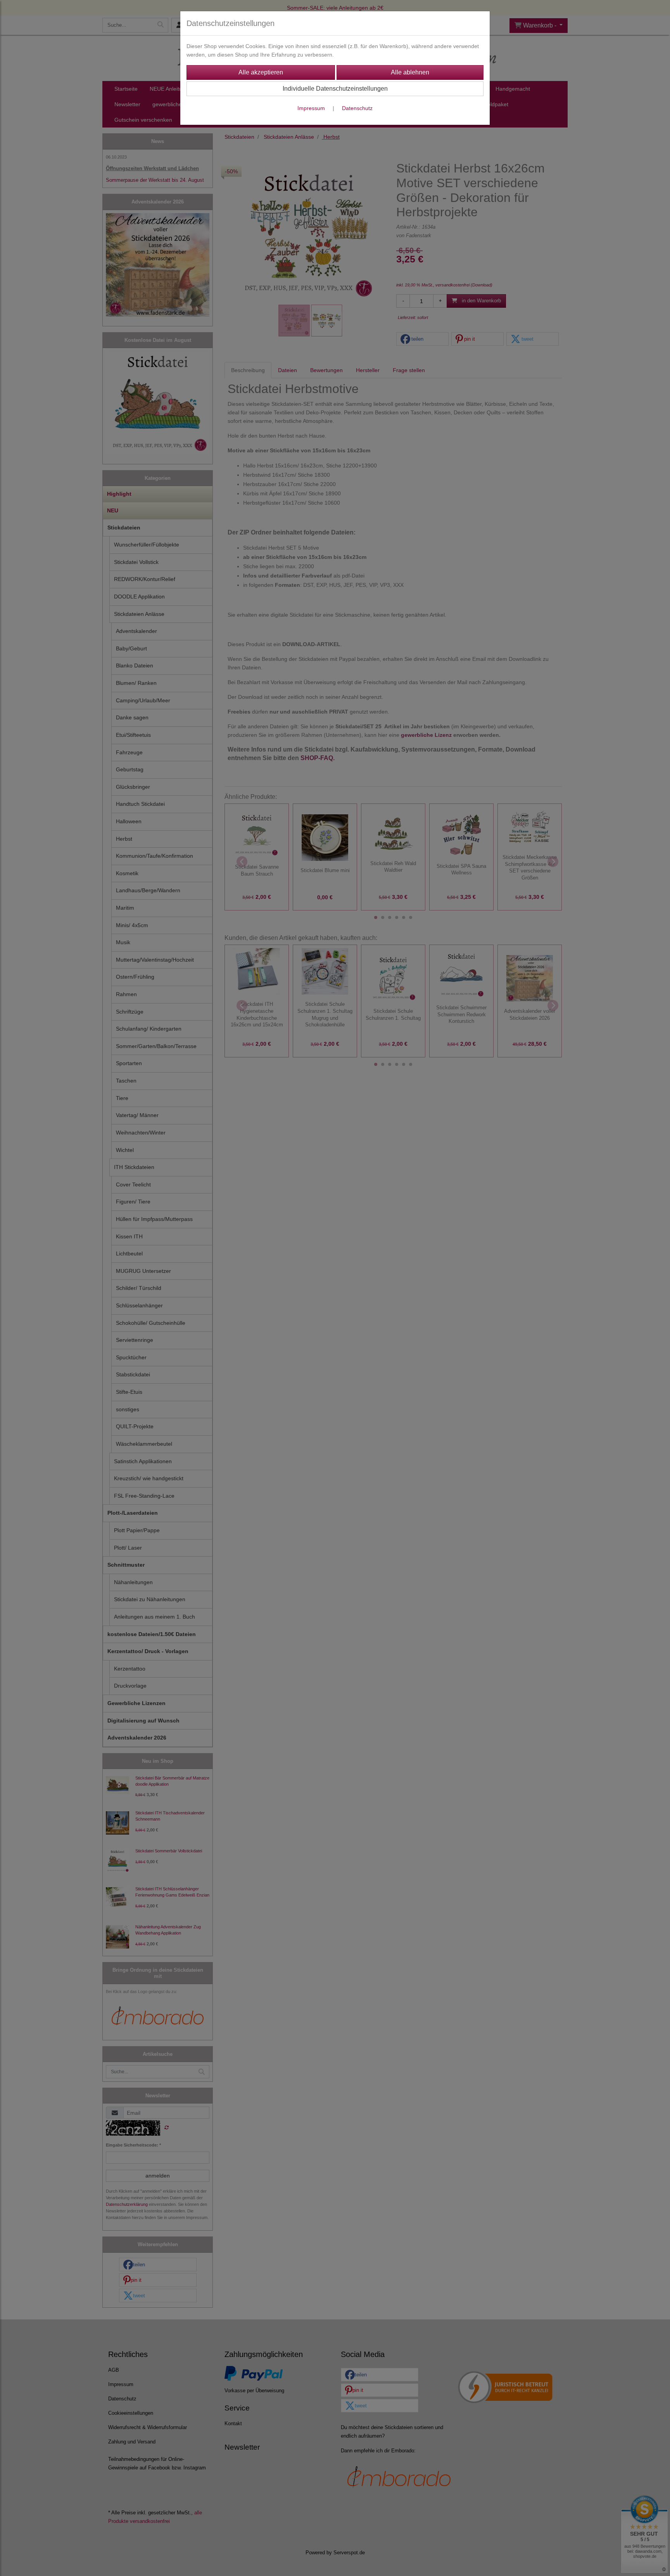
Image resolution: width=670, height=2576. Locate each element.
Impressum (311, 108)
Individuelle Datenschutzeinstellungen (335, 89)
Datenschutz (357, 108)
